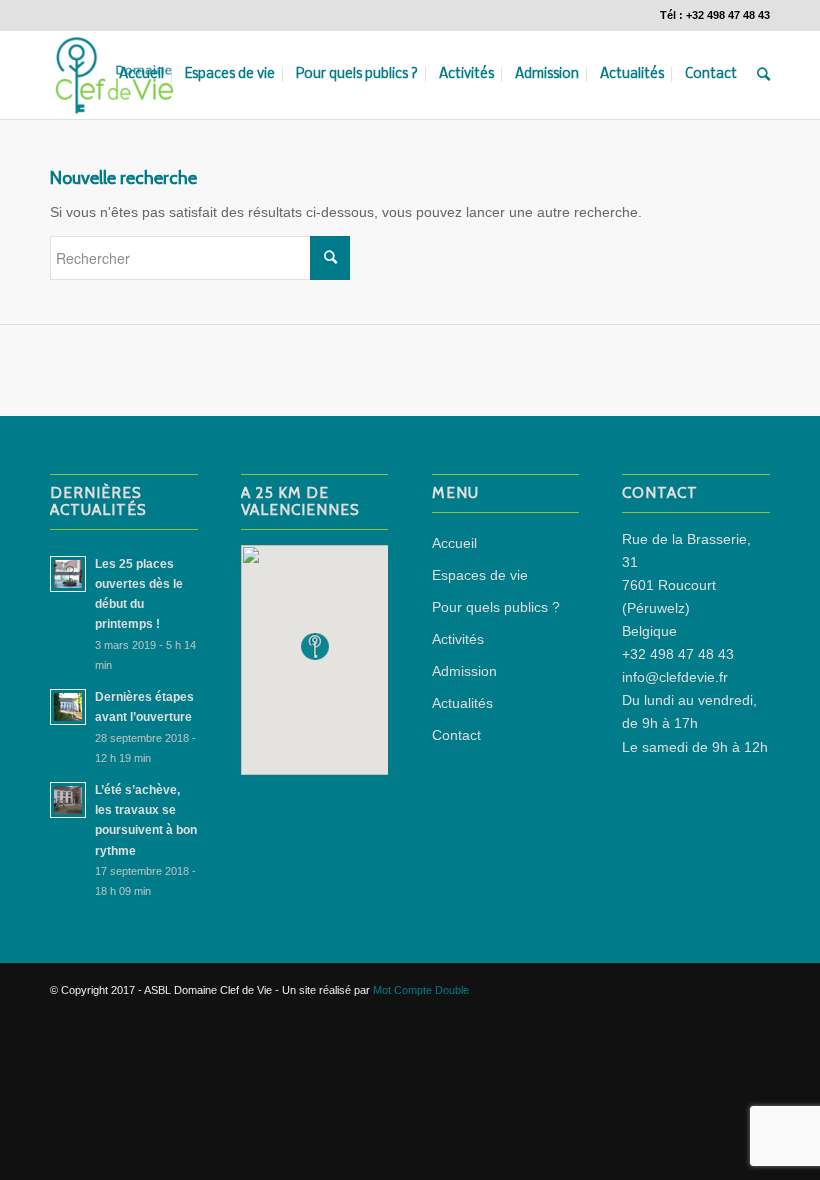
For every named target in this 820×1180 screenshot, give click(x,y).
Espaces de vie (480, 575)
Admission (464, 671)
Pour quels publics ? (496, 607)
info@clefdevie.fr (675, 677)
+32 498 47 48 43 (678, 654)
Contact (456, 735)
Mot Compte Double (421, 990)
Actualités (462, 703)
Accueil (454, 543)
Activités (458, 639)
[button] (315, 646)
